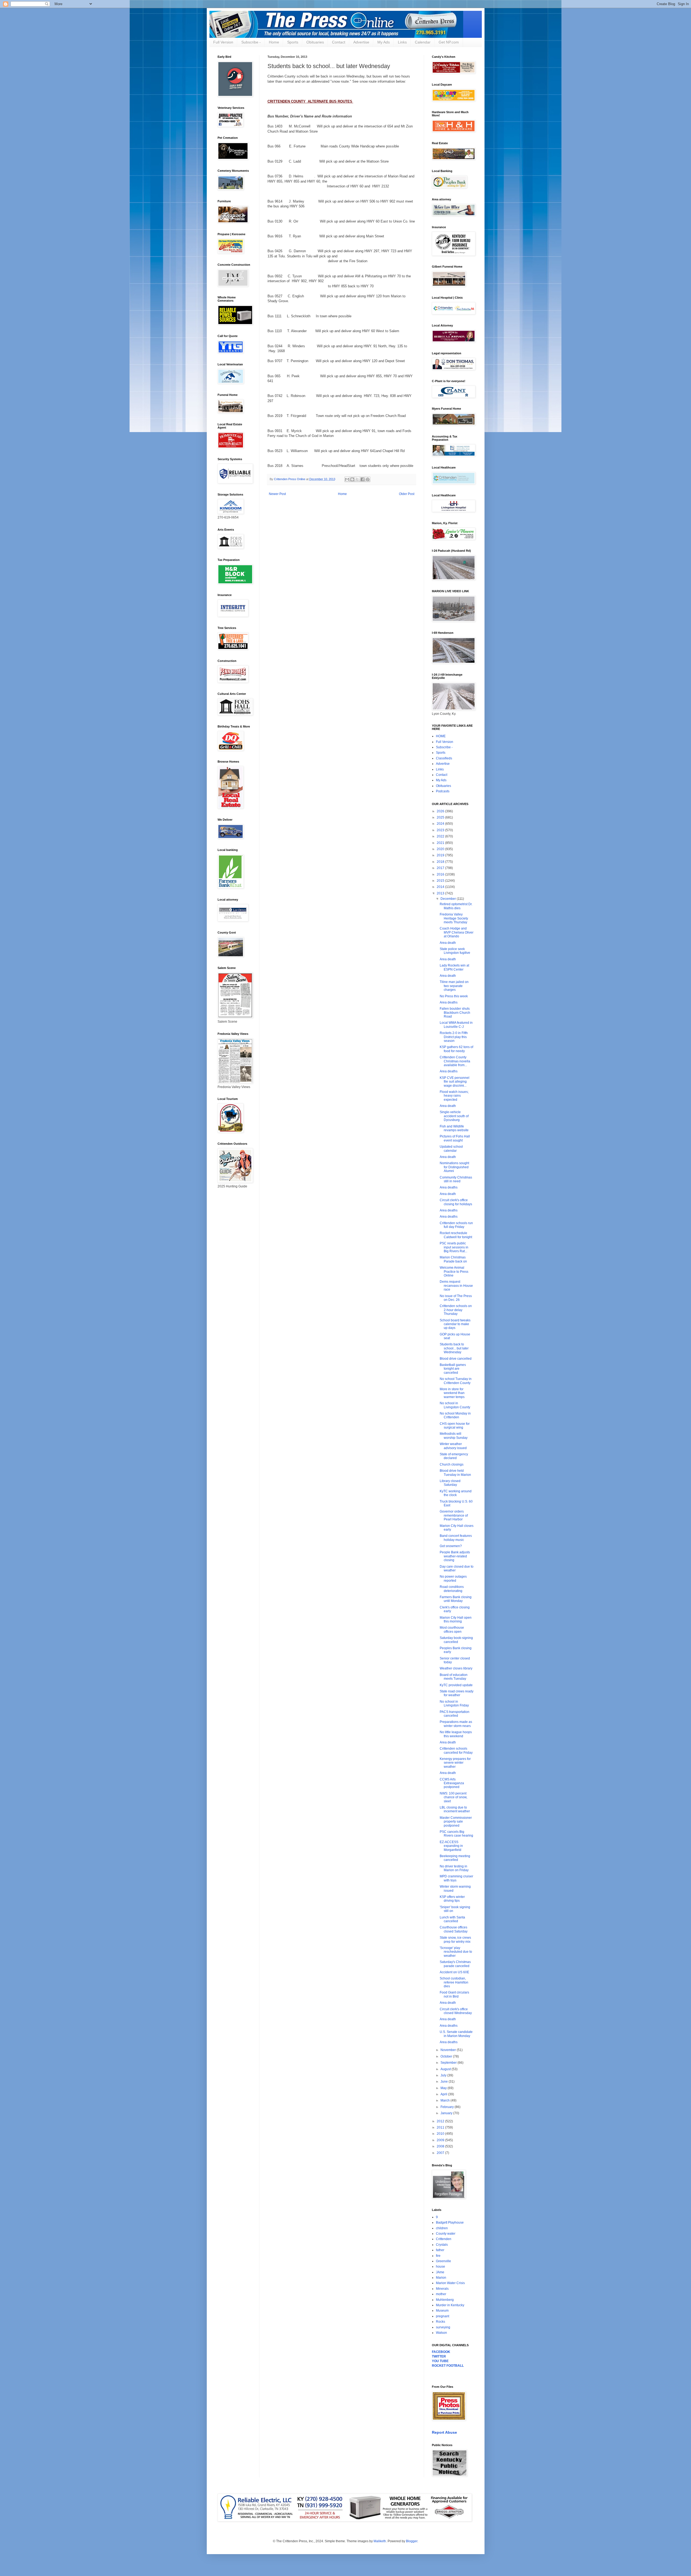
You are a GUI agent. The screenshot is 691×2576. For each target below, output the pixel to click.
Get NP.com (449, 42)
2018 (441, 862)
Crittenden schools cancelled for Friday (456, 1750)
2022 (441, 836)
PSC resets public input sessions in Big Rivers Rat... (454, 1247)
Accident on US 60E (454, 1972)
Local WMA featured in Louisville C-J (456, 1025)
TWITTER (439, 2356)
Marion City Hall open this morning (456, 1619)
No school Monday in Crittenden (455, 1415)
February (448, 2107)
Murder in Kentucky (450, 2305)
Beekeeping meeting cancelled (455, 1858)
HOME (441, 736)
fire (438, 2256)
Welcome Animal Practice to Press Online (454, 1272)
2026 (441, 811)
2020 (441, 849)
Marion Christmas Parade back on (453, 1259)
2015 (441, 881)
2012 (441, 2121)
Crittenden (444, 2239)
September (449, 2063)
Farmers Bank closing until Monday (456, 1599)
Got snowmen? (451, 1546)
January (447, 2113)
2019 (441, 855)
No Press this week (454, 996)
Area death (448, 943)
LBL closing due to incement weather (455, 1809)
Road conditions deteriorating (452, 1589)
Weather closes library (456, 1668)
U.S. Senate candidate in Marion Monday (456, 2034)
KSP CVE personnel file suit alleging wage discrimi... (455, 1082)
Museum (442, 2311)
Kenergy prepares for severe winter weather (455, 1763)
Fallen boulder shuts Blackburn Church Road (455, 1013)
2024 (441, 824)
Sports (293, 42)
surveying (443, 2327)
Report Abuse (444, 2432)
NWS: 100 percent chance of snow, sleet (453, 1797)
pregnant (443, 2316)
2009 (441, 2140)
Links (402, 42)
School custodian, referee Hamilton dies (454, 1982)
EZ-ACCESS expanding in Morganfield (451, 1846)
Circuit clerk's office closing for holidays (456, 1202)
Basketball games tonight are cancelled (453, 1369)
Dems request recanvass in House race (456, 1286)
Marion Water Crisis (450, 2283)
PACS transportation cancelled (455, 1714)
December (449, 899)
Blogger (412, 2541)
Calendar (423, 42)
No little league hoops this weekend (456, 1734)
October (447, 2056)
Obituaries (315, 42)
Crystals (442, 2245)
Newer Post (277, 494)
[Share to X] (357, 479)
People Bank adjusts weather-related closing (455, 1556)
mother (441, 2294)
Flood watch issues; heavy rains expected (454, 1096)
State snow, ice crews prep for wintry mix (455, 1939)
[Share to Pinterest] (368, 479)
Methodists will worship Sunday (454, 1436)
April (444, 2094)
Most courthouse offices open (452, 1629)
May (444, 2088)
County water (446, 2234)
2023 (441, 830)
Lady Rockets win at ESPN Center (454, 967)
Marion (441, 2278)
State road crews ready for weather (457, 1693)
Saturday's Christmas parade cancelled (455, 1964)
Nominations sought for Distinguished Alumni (454, 1167)
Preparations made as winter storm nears (456, 1724)
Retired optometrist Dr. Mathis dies (456, 906)
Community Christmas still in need (456, 1179)
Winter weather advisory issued (453, 1446)
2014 (441, 887)
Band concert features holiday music (456, 1538)
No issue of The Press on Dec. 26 (456, 1298)
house (441, 2267)
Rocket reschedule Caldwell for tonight (456, 1235)
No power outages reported (453, 1578)
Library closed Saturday (450, 1483)
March (446, 2100)
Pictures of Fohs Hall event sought (455, 1138)
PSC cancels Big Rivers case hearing (456, 1834)
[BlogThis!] (352, 479)
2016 (441, 874)
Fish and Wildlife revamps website (454, 1128)
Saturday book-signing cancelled (456, 1640)
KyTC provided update (456, 1685)
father (440, 2250)
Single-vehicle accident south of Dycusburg (454, 1116)
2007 (441, 2153)
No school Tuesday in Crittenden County (456, 1381)
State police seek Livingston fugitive (455, 951)
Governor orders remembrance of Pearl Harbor (454, 1515)
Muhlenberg (445, 2300)
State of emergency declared (454, 1456)
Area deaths (449, 1002)
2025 (441, 817)
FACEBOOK (441, 2352)
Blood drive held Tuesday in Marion (455, 1473)
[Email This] (347, 479)
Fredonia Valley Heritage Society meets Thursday (454, 918)
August (446, 2069)
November (449, 2050)
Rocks (441, 2322)
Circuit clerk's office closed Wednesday (456, 2011)
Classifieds (444, 758)
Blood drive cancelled (456, 1359)
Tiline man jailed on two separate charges (454, 986)
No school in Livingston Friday (454, 1703)
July (444, 2075)
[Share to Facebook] (363, 479)
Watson (441, 2333)
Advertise (361, 42)
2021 (441, 843)
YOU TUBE (440, 2361)
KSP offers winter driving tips (452, 1899)
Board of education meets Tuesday (454, 1677)
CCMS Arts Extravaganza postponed (452, 1783)
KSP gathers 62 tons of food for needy (456, 1049)
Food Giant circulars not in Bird (454, 1994)
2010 (441, 2134)
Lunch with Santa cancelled (452, 1919)
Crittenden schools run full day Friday (456, 1225)
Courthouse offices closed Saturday (454, 1929)
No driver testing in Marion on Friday (454, 1868)
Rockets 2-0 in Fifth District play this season (454, 1037)
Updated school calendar (451, 1149)
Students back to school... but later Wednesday (454, 1348)
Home (274, 42)
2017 (441, 868)
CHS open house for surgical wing (455, 1426)
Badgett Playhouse (450, 2223)
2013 (441, 893)
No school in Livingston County (455, 1405)
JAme (440, 2272)
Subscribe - (251, 42)
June (445, 2082)
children (442, 2228)
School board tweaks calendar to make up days (455, 1324)
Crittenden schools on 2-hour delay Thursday (456, 1310)
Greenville (443, 2261)
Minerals (442, 2289)
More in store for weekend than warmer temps (452, 1393)
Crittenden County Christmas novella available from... (455, 1061)
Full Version (223, 42)
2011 (441, 2127)
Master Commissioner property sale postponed (456, 1822)
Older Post (407, 494)
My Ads (384, 42)
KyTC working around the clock (456, 1493)
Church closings (452, 1464)
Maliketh (380, 2541)
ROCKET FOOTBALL (448, 2366)
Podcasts (443, 791)
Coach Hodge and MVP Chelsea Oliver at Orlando (457, 932)
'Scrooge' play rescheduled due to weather (456, 1952)
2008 (441, 2146)
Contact (339, 42)
